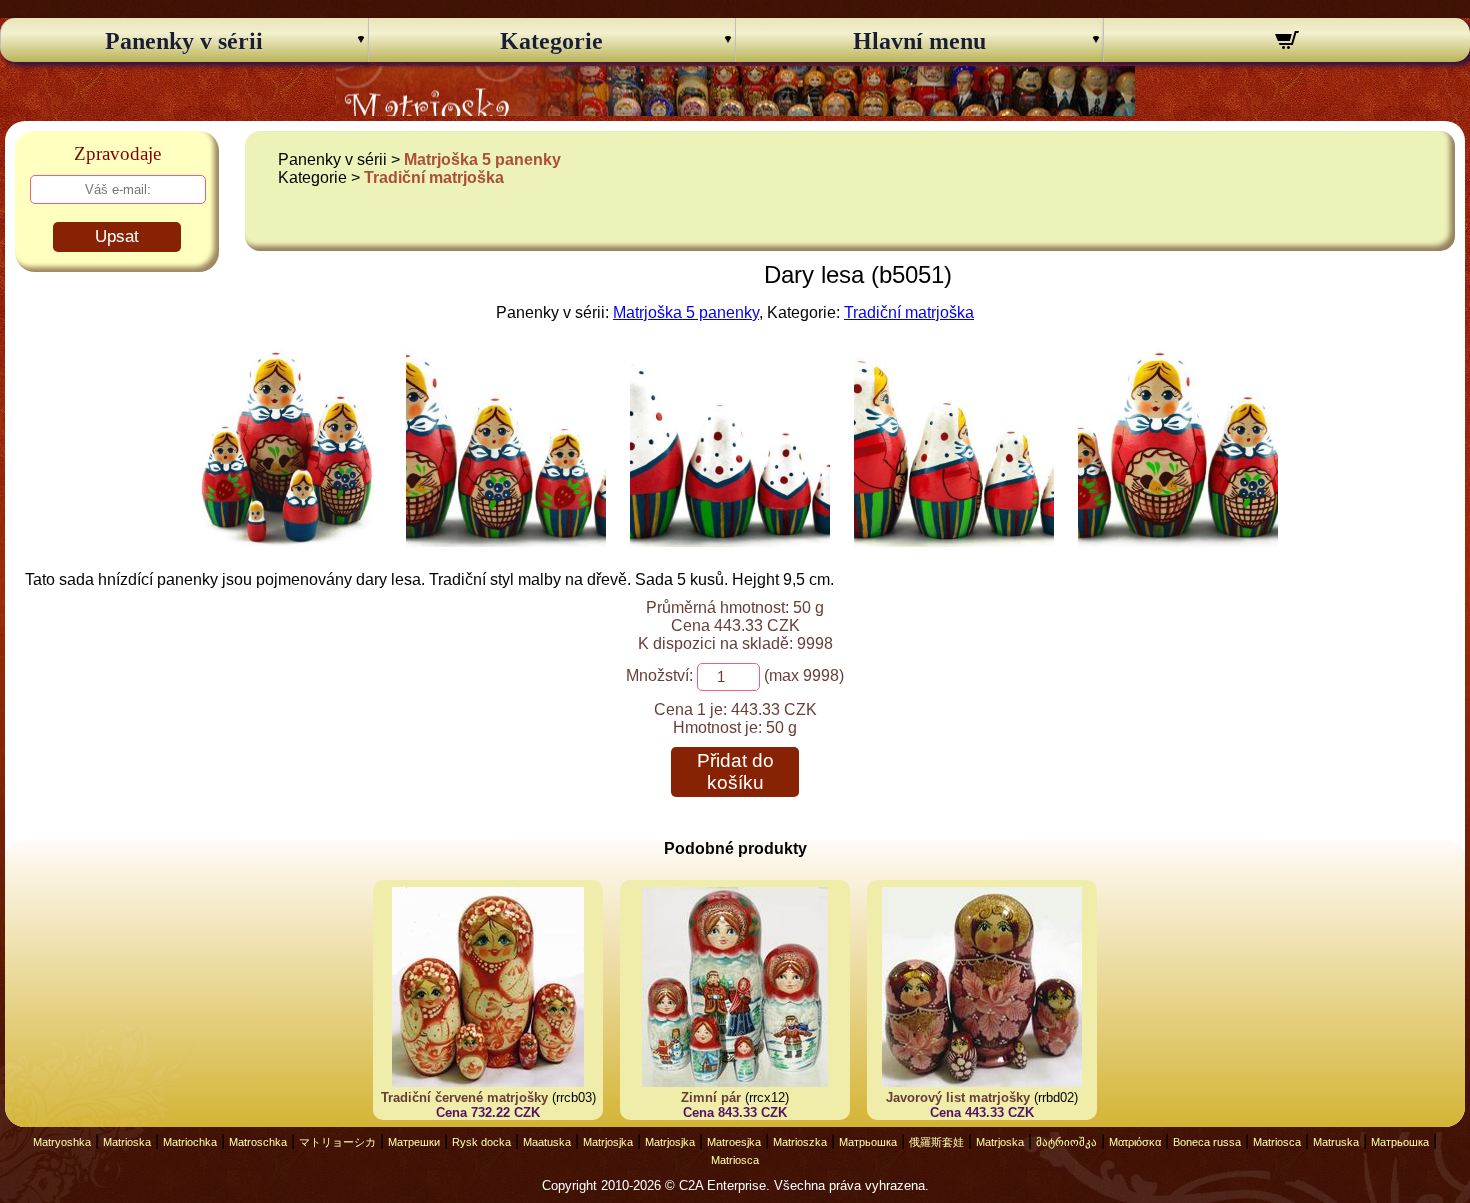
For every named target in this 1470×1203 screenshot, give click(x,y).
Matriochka (190, 1142)
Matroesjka (734, 1142)
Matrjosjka (608, 1142)
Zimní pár (711, 1097)
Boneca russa (1207, 1142)
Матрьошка (868, 1142)
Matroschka (258, 1142)
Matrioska (127, 1142)
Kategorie (551, 41)
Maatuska (547, 1142)
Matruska (1336, 1142)
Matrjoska (1000, 1142)
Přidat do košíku (735, 771)
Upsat (117, 236)
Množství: (659, 675)
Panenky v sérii (184, 41)
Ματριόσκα (1135, 1142)
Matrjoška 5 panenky (482, 159)
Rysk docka (481, 1142)
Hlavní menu (919, 41)
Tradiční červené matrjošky (464, 1097)
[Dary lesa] (287, 541)
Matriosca (1277, 1142)
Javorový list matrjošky (958, 1097)
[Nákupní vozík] (1287, 43)
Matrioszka (800, 1142)
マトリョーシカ (337, 1142)
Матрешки (414, 1142)
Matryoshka (62, 1142)
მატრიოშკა (1066, 1142)
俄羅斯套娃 (936, 1142)
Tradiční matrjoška (434, 177)
